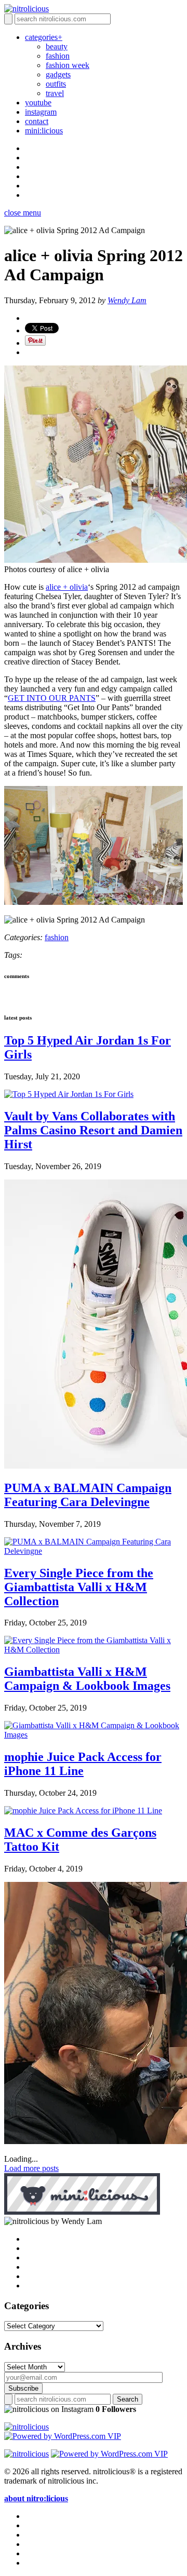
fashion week (68, 65)
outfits (56, 84)
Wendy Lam (127, 300)
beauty (57, 46)
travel (55, 93)
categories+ (44, 37)
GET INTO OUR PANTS (52, 698)
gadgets (58, 74)
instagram (41, 112)
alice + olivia (67, 587)
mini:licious (44, 131)
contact (37, 121)
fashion (58, 56)
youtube (38, 103)
